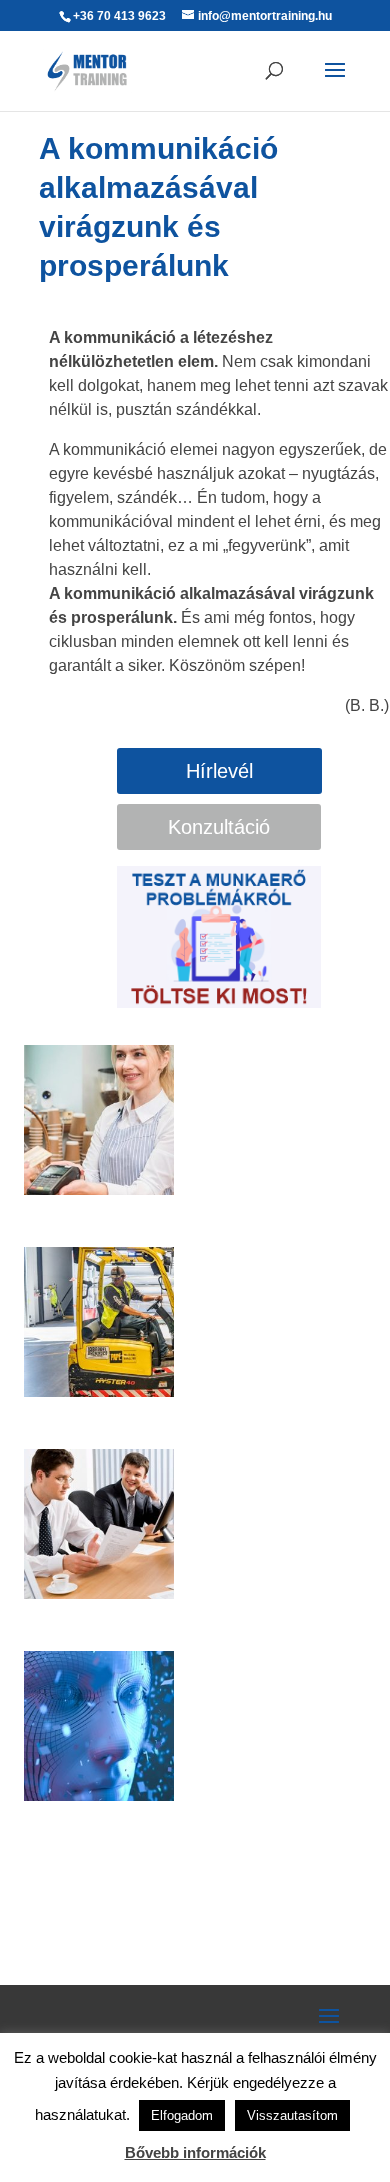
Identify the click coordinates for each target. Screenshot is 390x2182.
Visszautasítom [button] (292, 2115)
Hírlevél (219, 771)
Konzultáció (219, 827)
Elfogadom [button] (182, 2115)
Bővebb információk (195, 2152)
